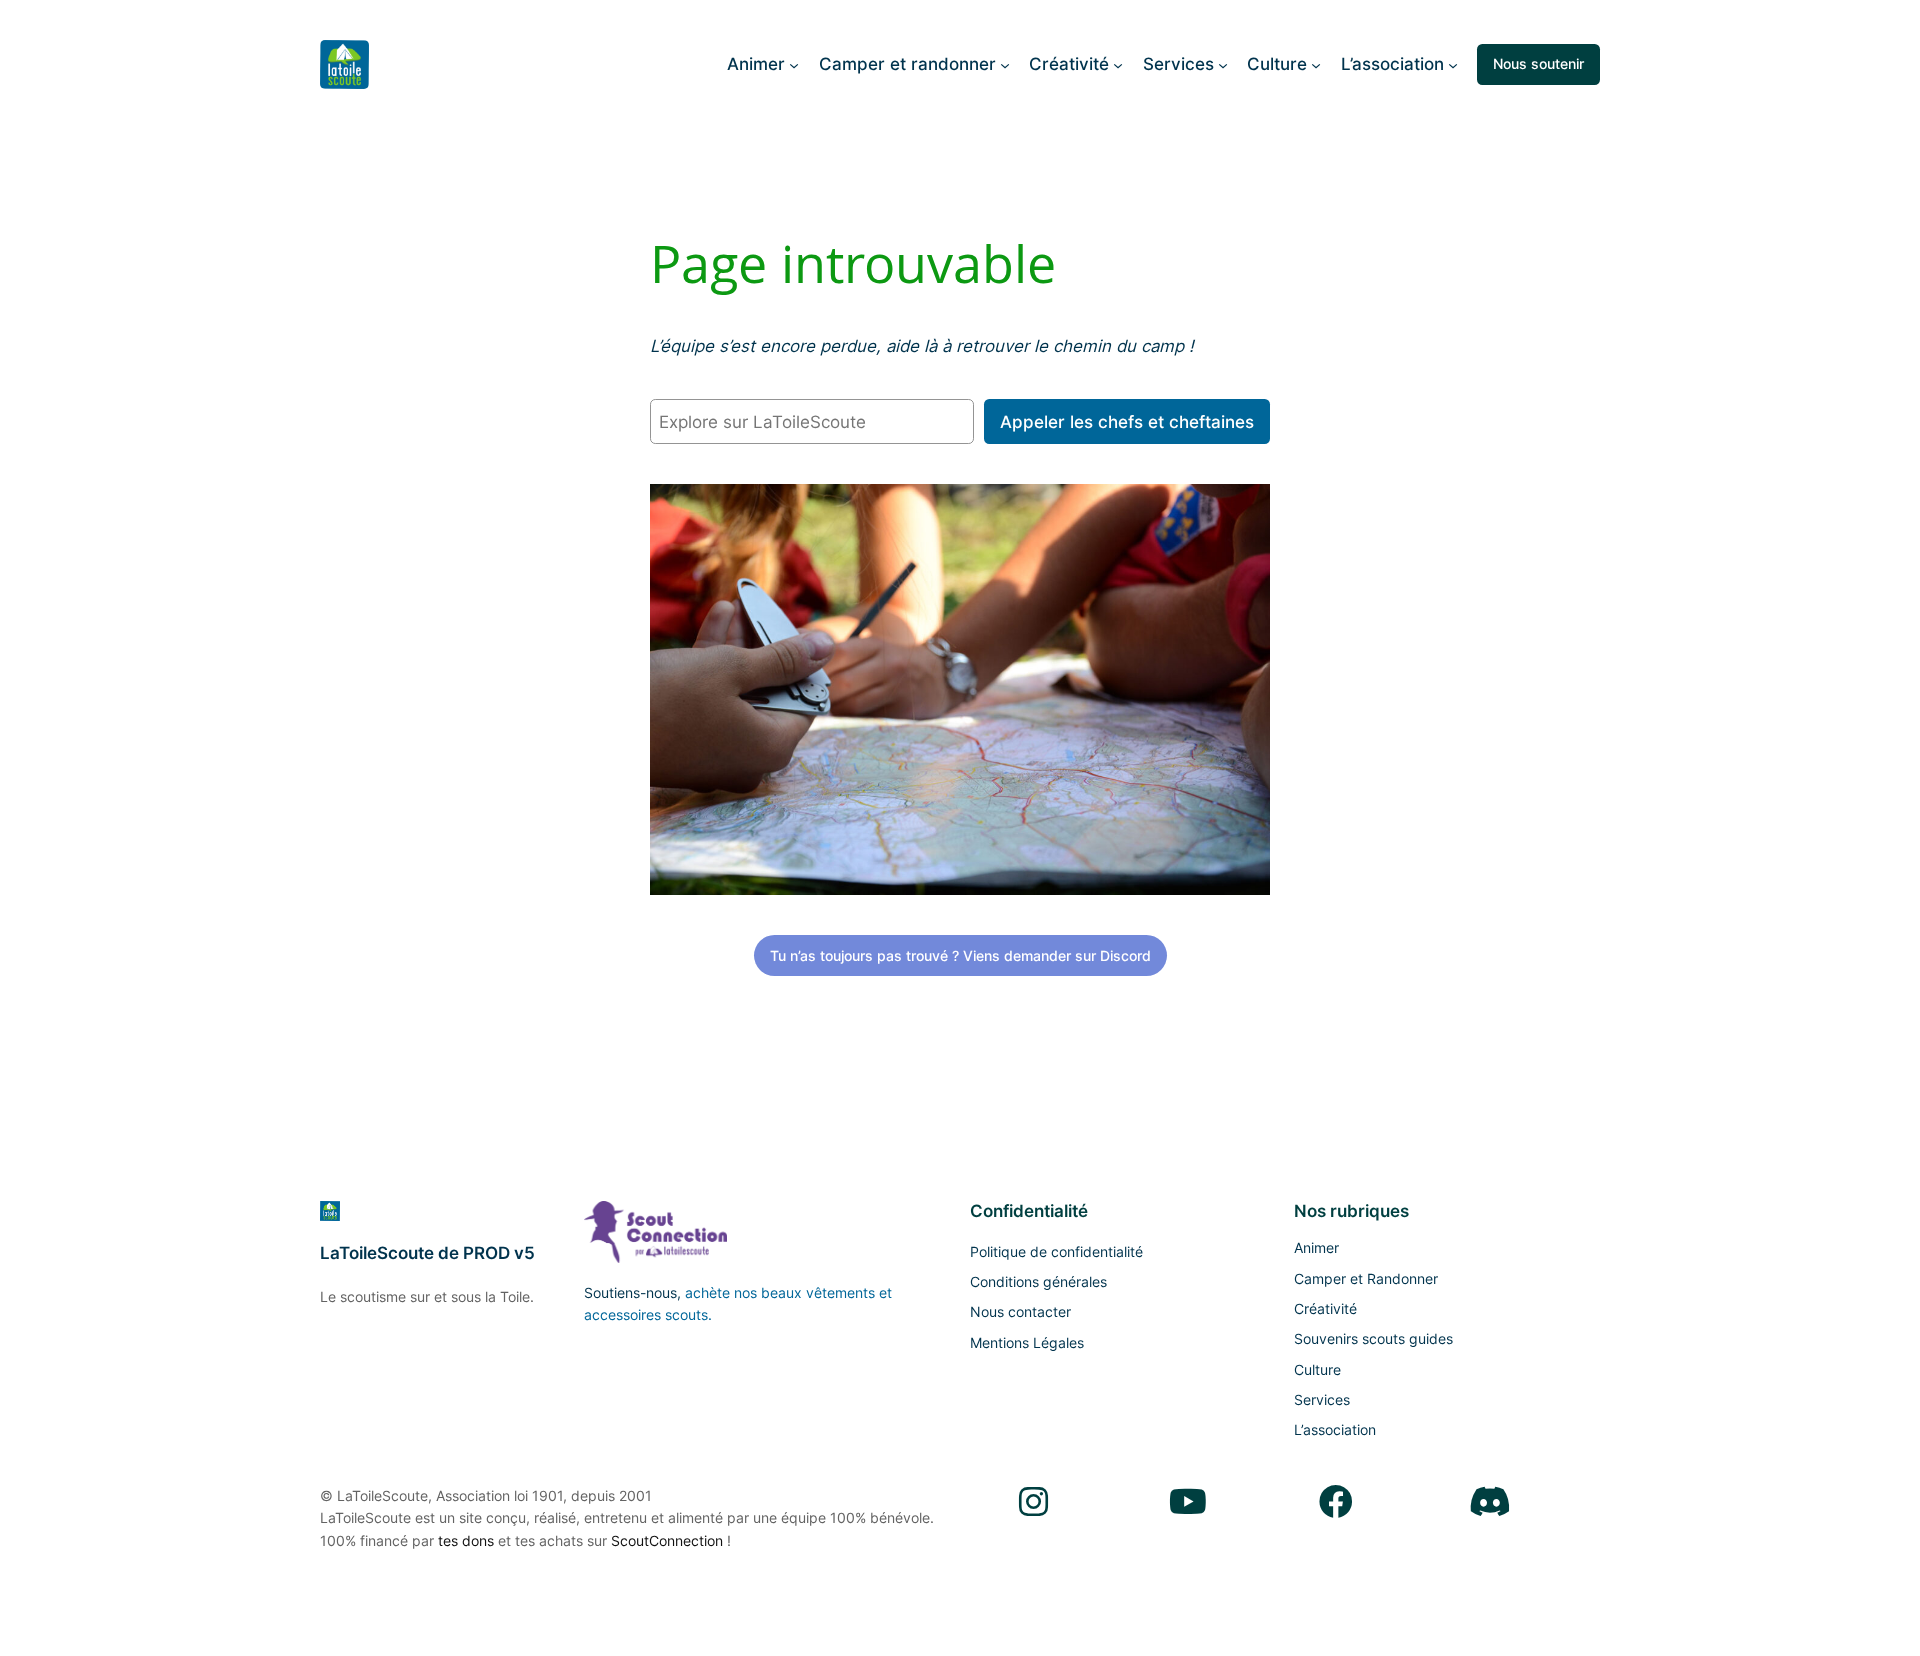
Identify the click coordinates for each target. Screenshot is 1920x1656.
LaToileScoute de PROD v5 (427, 1253)
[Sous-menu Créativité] (1118, 64)
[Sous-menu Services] (1223, 64)
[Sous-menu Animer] (794, 64)
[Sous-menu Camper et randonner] (1005, 64)
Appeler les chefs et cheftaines (1127, 422)
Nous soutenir (1538, 63)
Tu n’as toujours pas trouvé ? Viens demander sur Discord (960, 955)
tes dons (466, 1540)
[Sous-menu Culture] (1316, 64)
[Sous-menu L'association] (1453, 64)
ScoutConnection (667, 1540)
